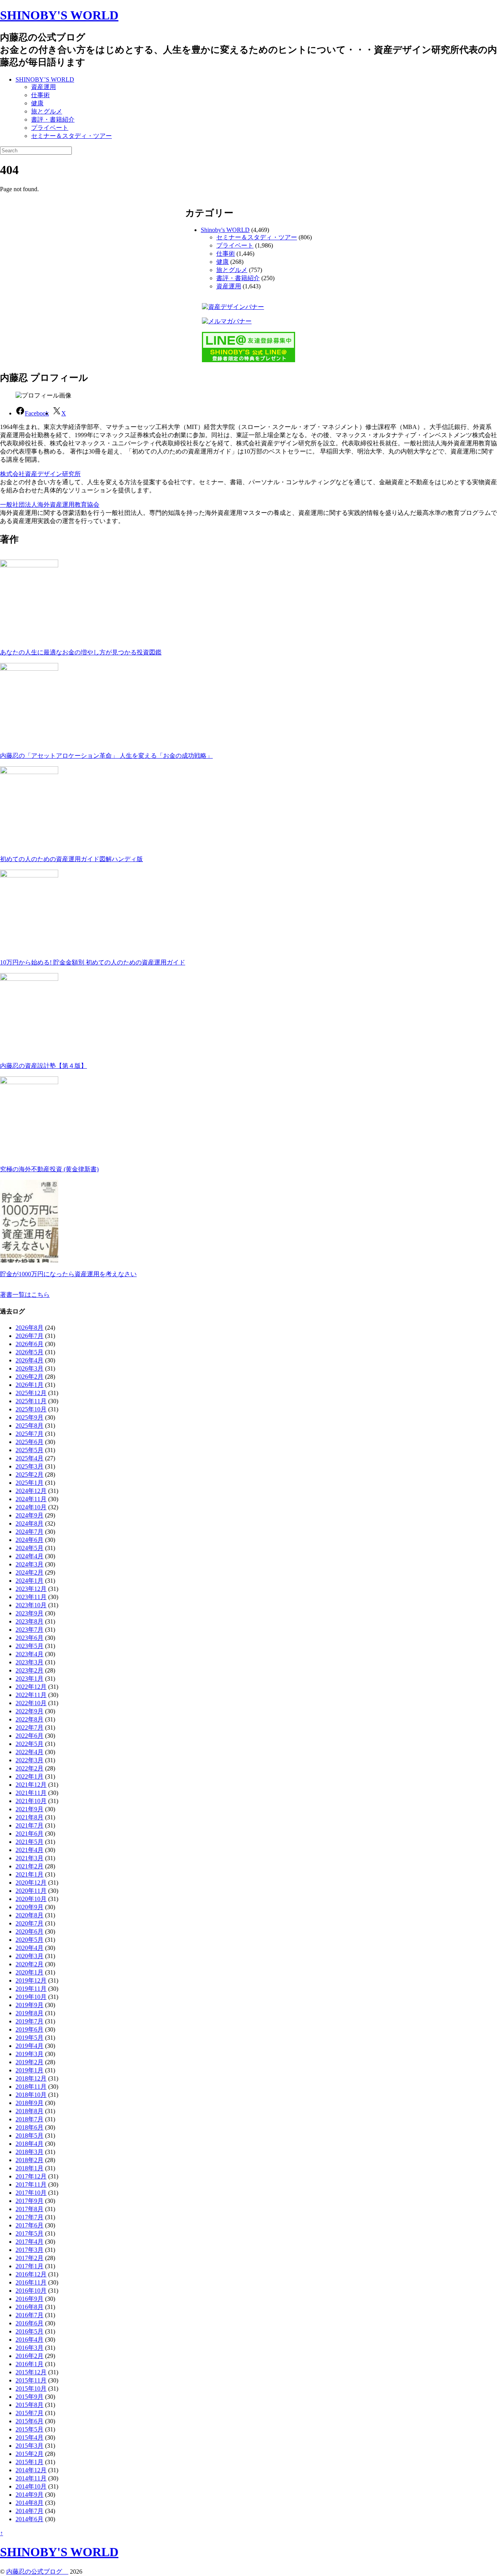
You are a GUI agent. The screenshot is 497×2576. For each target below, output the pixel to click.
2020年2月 (30, 1964)
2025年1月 (30, 1483)
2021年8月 (30, 1817)
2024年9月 (30, 1515)
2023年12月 (31, 1589)
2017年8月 (30, 2209)
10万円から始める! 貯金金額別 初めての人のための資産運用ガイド (93, 962)
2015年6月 (30, 2421)
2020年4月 (30, 1948)
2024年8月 (30, 1523)
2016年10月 (31, 2291)
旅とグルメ (47, 111)
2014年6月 (30, 2519)
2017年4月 (30, 2242)
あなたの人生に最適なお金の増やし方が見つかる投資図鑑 (81, 652)
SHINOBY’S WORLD (45, 79)
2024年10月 (31, 1507)
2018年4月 (30, 2144)
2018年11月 (31, 2087)
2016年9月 (30, 2299)
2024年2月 (30, 1572)
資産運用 (43, 87)
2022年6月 (30, 1736)
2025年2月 (30, 1475)
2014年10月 (31, 2486)
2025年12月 (31, 1393)
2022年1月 (30, 1776)
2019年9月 (30, 2005)
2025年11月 (31, 1401)
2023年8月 (30, 1621)
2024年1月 (30, 1581)
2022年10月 (31, 1703)
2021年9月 (30, 1809)
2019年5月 (30, 2038)
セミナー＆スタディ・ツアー (71, 136)
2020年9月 (30, 1907)
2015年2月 (30, 2454)
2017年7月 (30, 2217)
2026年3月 (30, 1368)
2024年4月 (30, 1556)
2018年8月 (30, 2111)
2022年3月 (30, 1760)
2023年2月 (30, 1670)
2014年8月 (30, 2503)
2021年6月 (30, 1834)
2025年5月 (30, 1450)
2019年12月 (31, 1980)
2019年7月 (30, 2021)
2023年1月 (30, 1679)
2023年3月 (30, 1662)
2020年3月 (30, 1956)
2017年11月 (31, 2184)
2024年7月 (30, 1532)
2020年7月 (30, 1923)
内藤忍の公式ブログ (37, 2572)
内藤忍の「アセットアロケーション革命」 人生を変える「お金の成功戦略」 (106, 756)
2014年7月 (30, 2511)
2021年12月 (31, 1785)
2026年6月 (30, 1344)
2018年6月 (30, 2127)
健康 (37, 103)
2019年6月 (30, 2029)
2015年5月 (30, 2429)
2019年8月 (30, 2013)
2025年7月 (30, 1434)
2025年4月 (30, 1458)
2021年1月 (30, 1874)
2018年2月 (30, 2160)
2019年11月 (31, 1989)
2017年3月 (30, 2250)
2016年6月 (30, 2323)
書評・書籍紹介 (53, 119)
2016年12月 (31, 2274)
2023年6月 (30, 1638)
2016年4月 (30, 2340)
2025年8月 (30, 1426)
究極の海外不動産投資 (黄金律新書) (49, 1169)
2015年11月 (31, 2380)
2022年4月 (30, 1752)
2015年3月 (30, 2446)
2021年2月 (30, 1866)
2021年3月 (30, 1858)
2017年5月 (30, 2233)
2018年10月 (31, 2095)
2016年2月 (30, 2356)
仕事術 (40, 95)
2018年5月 (30, 2136)
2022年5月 (30, 1744)
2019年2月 (30, 2062)
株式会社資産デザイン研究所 (40, 474)
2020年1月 (30, 1972)
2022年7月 (30, 1728)
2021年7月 (30, 1825)
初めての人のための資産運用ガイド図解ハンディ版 (71, 859)
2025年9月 (30, 1417)
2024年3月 (30, 1564)
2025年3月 (30, 1466)
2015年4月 (30, 2437)
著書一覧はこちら (25, 1295)
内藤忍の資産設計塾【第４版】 (43, 1066)
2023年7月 (30, 1630)
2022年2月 (30, 1768)
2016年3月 (30, 2348)
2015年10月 (31, 2389)
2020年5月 (30, 1940)
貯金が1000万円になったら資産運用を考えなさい (68, 1274)
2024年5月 (30, 1548)
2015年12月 (31, 2372)
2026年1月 (30, 1385)
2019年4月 (30, 2046)
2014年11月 (31, 2478)
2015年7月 (30, 2413)
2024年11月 (31, 1499)
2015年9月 (30, 2397)
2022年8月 (30, 1719)
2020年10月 (31, 1899)
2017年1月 (30, 2266)
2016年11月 (31, 2282)
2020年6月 (30, 1932)
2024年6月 (30, 1540)
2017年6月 (30, 2225)
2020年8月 (30, 1915)
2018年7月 (30, 2119)
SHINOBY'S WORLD (59, 15)
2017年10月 (31, 2193)
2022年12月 (31, 1687)
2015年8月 (30, 2405)
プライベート (50, 128)
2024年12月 (31, 1491)
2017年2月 (30, 2258)
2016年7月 (30, 2315)
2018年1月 (30, 2168)
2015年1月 (30, 2462)
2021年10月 (31, 1801)
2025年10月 (31, 1409)
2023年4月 (30, 1654)
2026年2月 (30, 1377)
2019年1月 (30, 2070)
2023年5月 (30, 1646)
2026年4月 (30, 1360)
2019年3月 (30, 2054)
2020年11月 (31, 1891)
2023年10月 (31, 1605)
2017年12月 (31, 2176)
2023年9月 (30, 1613)
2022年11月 (31, 1695)
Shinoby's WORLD (225, 230)
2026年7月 (30, 1336)
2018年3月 (30, 2152)
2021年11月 (31, 1793)
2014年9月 (30, 2495)
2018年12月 (31, 2078)
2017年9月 (30, 2201)
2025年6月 (30, 1442)
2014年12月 (31, 2470)
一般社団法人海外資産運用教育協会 (50, 505)
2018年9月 (30, 2103)
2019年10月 (31, 1997)
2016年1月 (30, 2364)
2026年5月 (30, 1352)
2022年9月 (30, 1711)
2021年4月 (30, 1850)
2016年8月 (30, 2307)
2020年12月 (31, 1883)
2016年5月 (30, 2331)
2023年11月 (31, 1597)
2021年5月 (30, 1842)
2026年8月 (30, 1328)
